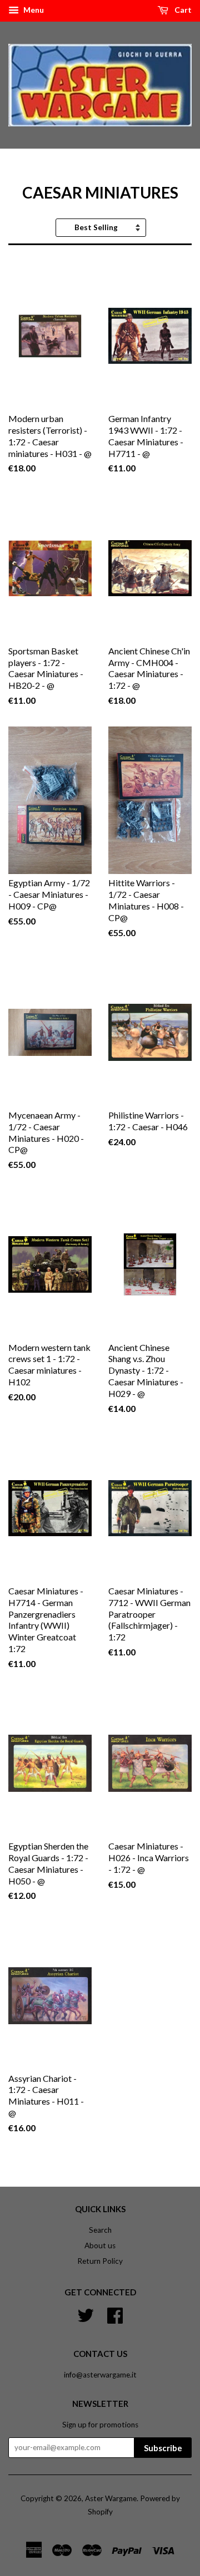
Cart (182, 10)
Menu (33, 10)
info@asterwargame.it (100, 2375)
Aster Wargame (111, 2498)
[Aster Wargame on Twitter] (86, 2314)
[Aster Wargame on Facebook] (115, 2314)
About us (100, 2245)
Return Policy (100, 2261)
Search (100, 2230)
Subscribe (163, 2448)
